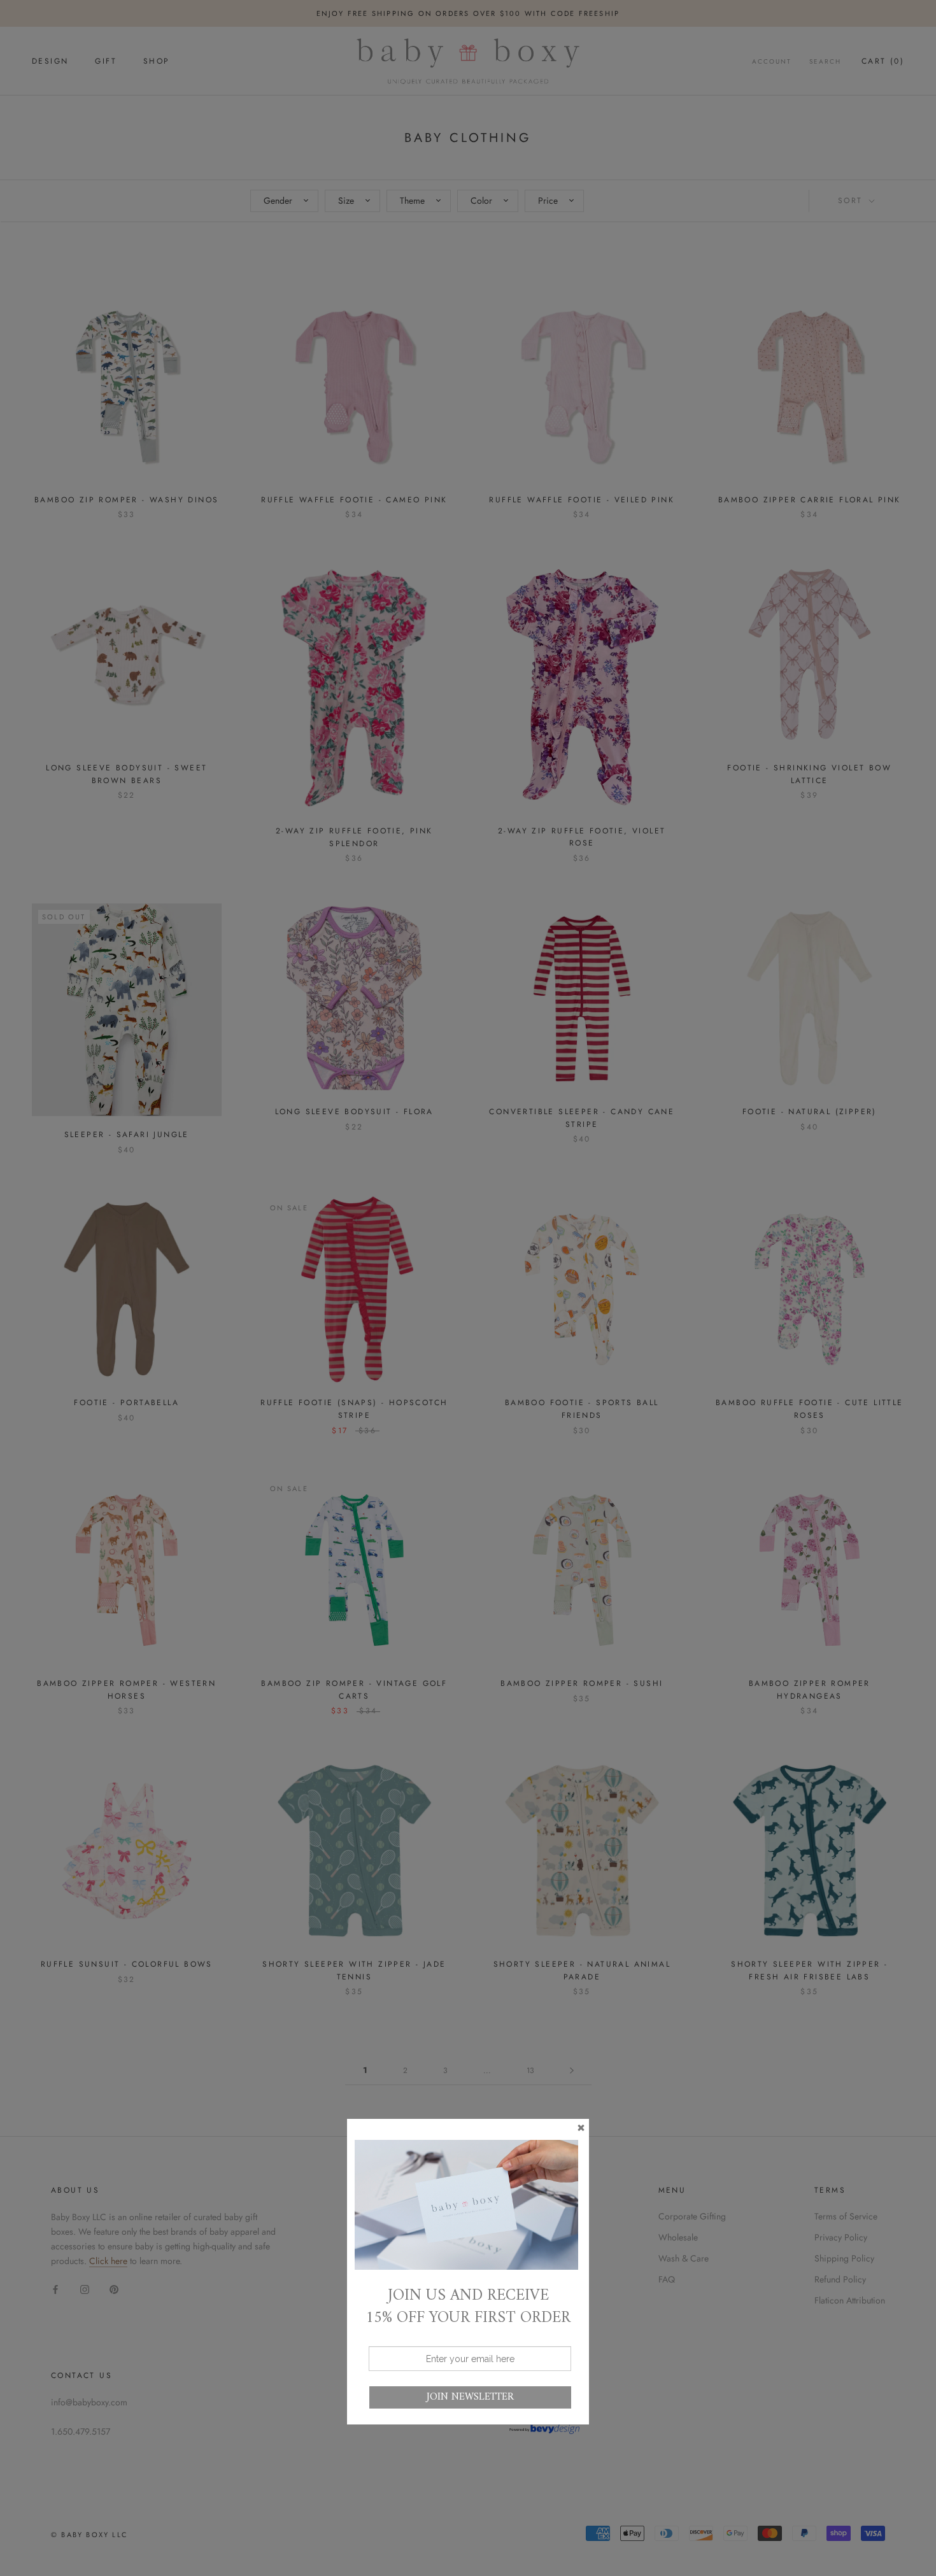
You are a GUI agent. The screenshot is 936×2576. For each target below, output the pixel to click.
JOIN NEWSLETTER (470, 2397)
